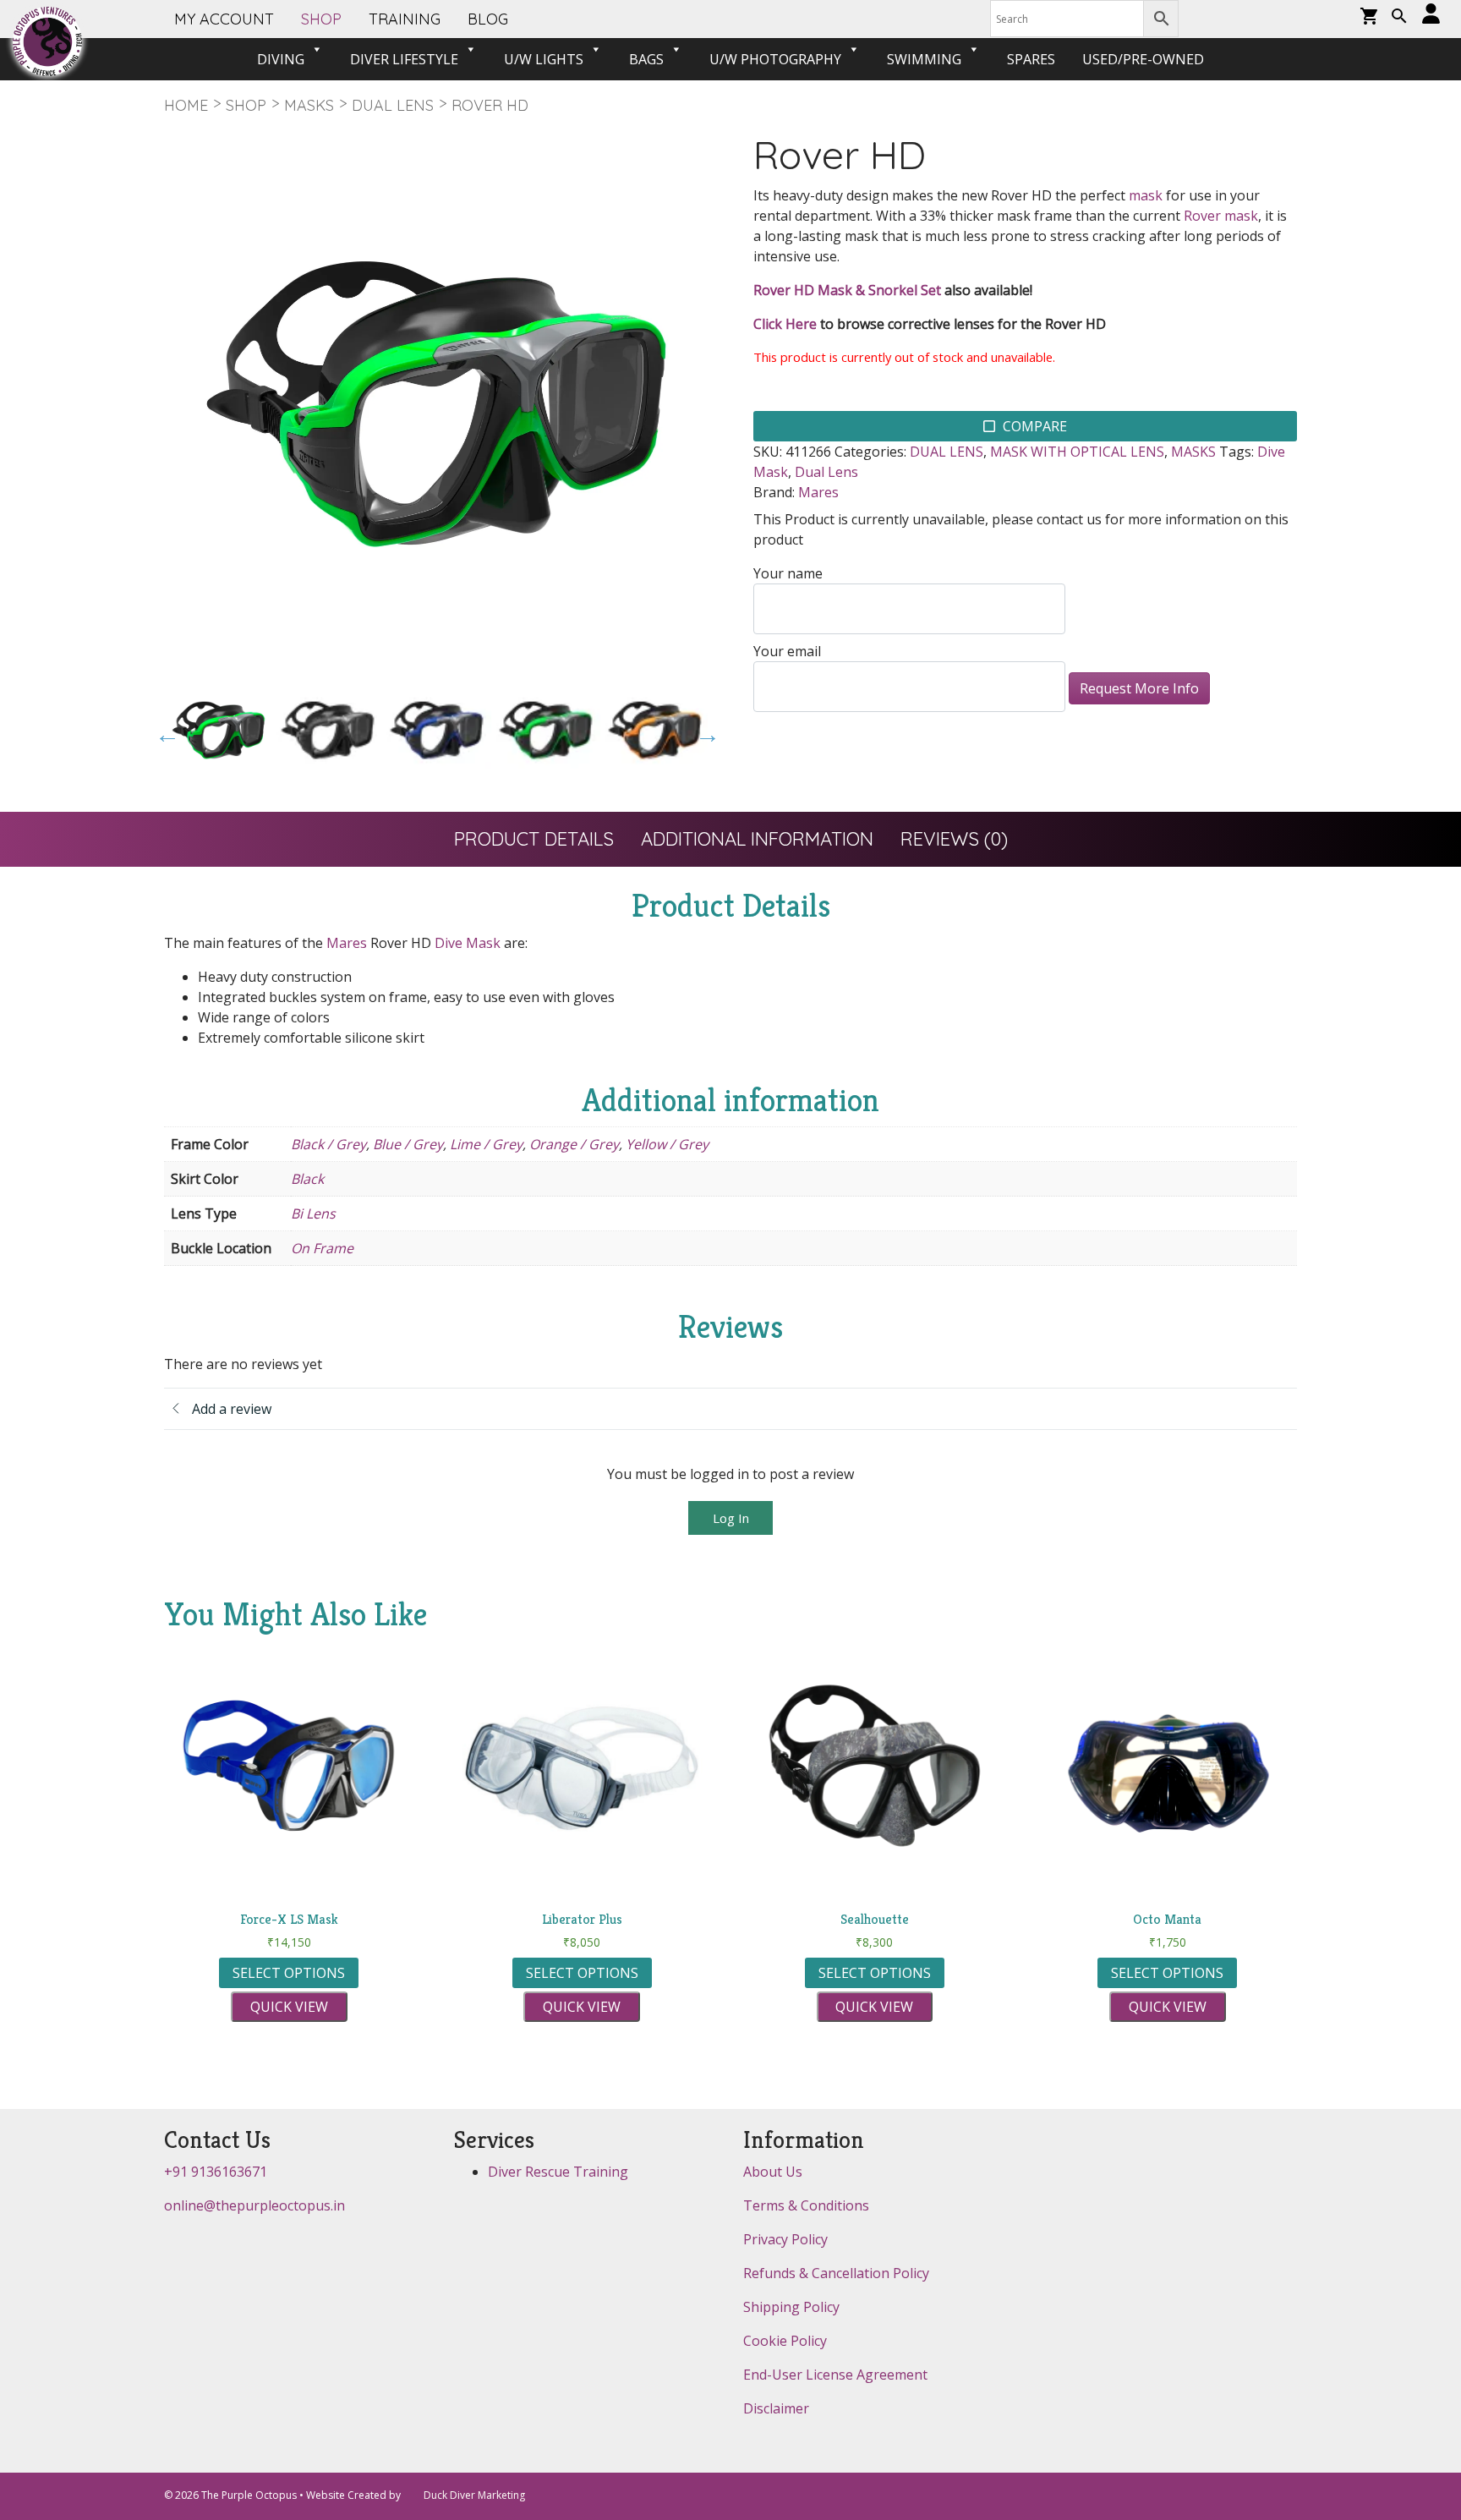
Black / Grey (328, 1144)
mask (1146, 195)
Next (703, 731)
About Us (773, 2172)
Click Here (785, 324)
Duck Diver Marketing (474, 2495)
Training (405, 19)
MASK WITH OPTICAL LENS (1077, 452)
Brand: (774, 492)
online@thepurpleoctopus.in (254, 2205)
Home (186, 105)
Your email (787, 651)
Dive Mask (468, 943)
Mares (818, 492)
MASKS (309, 105)
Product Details (534, 839)
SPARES (1031, 59)
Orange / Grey (574, 1144)
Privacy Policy (785, 2239)
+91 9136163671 (216, 2172)
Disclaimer (776, 2408)
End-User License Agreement (835, 2375)
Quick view (289, 2007)
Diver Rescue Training (558, 2172)
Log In (731, 1518)
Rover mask (1221, 216)
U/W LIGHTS (544, 59)
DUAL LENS (393, 105)
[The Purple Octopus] (47, 41)
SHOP (321, 19)
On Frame (322, 1248)
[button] (1399, 18)
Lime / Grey (486, 1144)
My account (224, 19)
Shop (246, 105)
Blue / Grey (408, 1144)
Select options (289, 1973)
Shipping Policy (791, 2307)
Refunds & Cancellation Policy (836, 2273)
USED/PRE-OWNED (1143, 59)
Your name (788, 573)
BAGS (646, 59)
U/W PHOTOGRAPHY (775, 59)
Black (307, 1179)
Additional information (757, 839)
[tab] (534, 839)
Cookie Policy (785, 2341)
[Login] (1431, 15)
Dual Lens (826, 472)
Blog (488, 19)
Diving (281, 59)
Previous (163, 731)
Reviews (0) (954, 839)
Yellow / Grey (667, 1144)
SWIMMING (924, 59)
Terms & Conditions (806, 2205)
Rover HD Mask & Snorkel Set (847, 290)
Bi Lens (313, 1213)
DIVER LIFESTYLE (404, 59)
